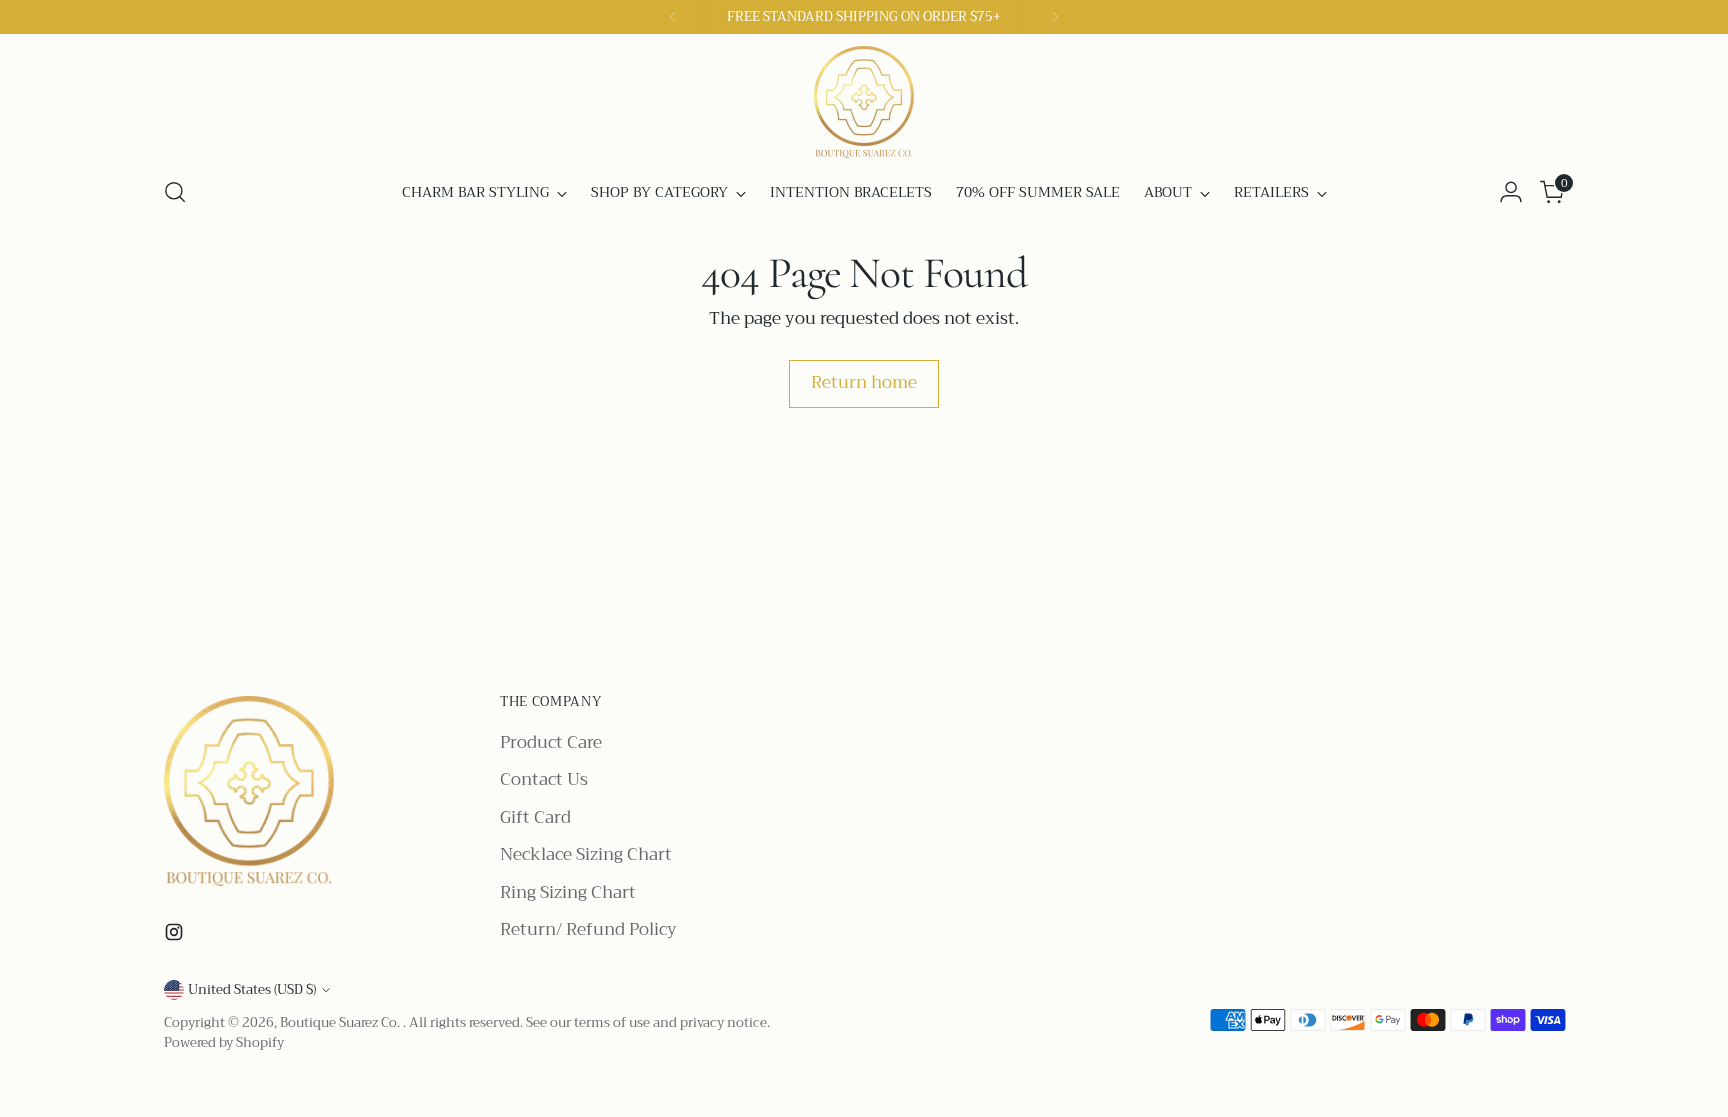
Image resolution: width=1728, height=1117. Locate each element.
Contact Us (544, 779)
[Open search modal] (175, 192)
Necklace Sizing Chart (586, 854)
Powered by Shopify (224, 1042)
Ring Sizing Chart (568, 892)
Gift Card (535, 817)
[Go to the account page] (1511, 192)
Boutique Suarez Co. (341, 1022)
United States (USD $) (252, 989)
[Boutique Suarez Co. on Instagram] (176, 936)
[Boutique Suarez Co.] (864, 102)
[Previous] (673, 17)
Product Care (551, 742)
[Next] (1055, 17)
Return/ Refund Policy (588, 929)
